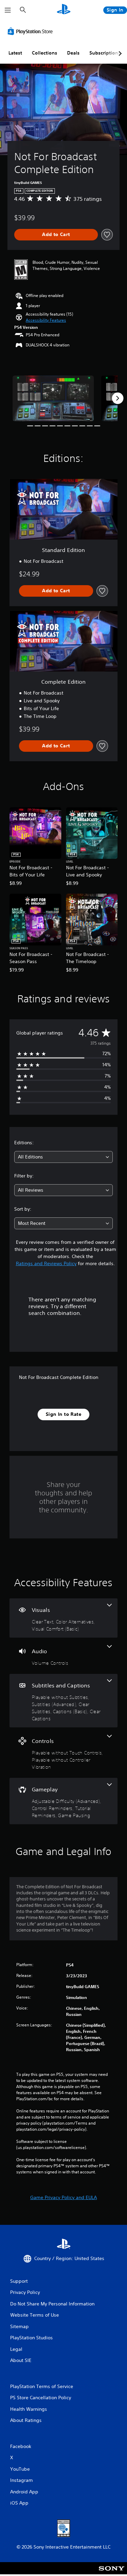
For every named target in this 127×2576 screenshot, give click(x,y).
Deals (73, 53)
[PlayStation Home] (64, 10)
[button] (46, 320)
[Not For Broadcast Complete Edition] (53, 398)
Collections (45, 53)
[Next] (118, 398)
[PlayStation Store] (31, 31)
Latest (15, 53)
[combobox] (63, 1157)
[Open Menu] (8, 10)
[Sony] (112, 2573)
